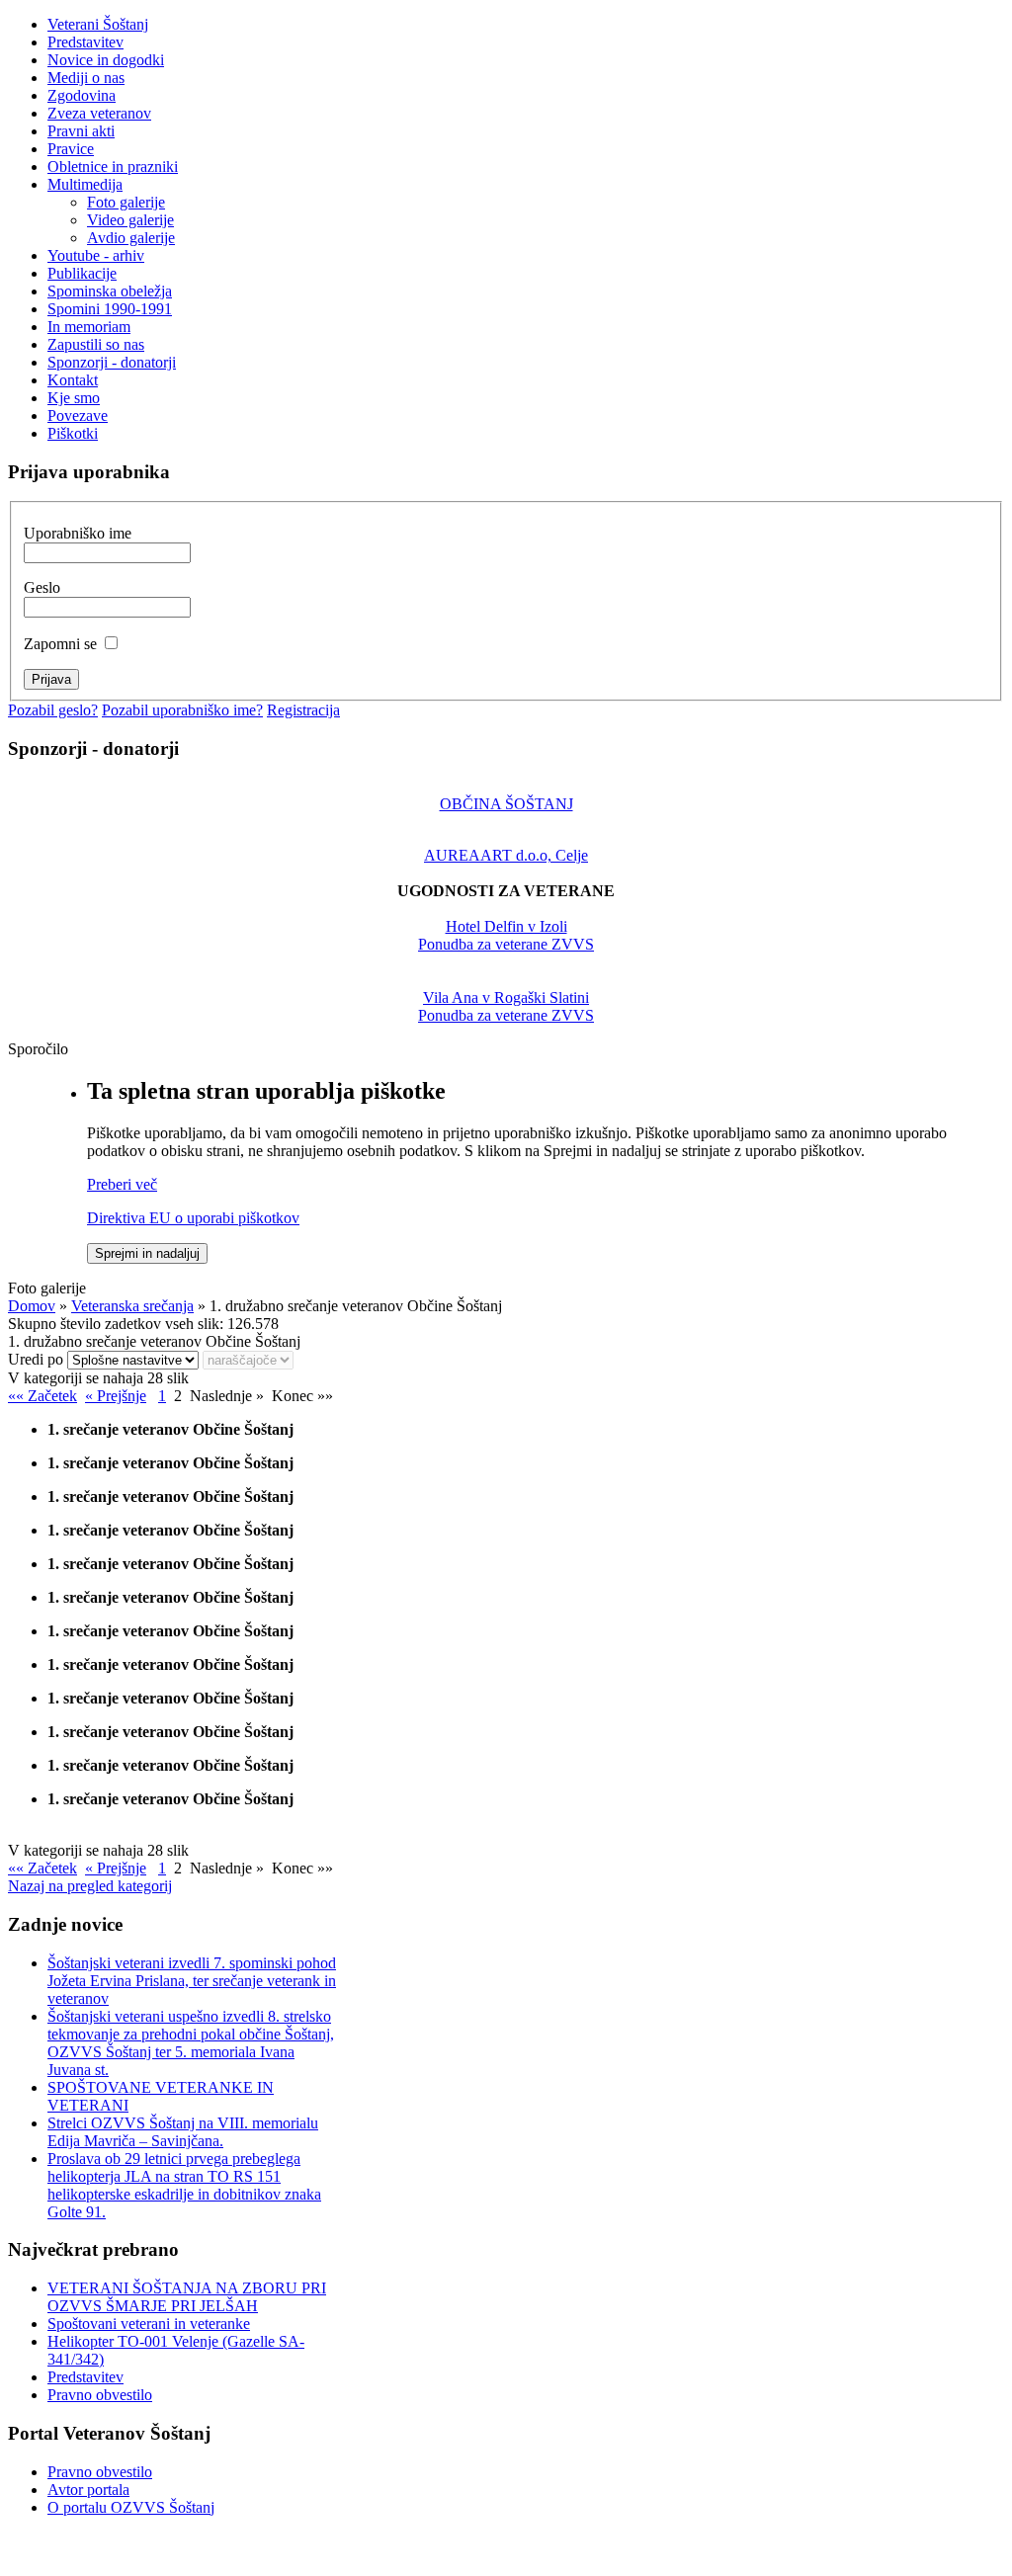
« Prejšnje (116, 1396)
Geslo (42, 587)
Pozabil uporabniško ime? (182, 710)
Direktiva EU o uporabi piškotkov (193, 1218)
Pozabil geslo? (53, 710)
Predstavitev (85, 2377)
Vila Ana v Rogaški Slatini (506, 997)
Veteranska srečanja (132, 1306)
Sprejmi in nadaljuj (147, 1253)
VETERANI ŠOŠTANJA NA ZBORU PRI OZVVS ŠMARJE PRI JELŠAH (187, 2297)
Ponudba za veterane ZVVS (506, 944)
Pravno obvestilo (100, 2395)
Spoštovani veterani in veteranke (149, 2324)
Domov (32, 1306)
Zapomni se (60, 644)
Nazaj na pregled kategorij (90, 1886)
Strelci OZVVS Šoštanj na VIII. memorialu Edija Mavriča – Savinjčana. (183, 2132)
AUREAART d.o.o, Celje (506, 855)
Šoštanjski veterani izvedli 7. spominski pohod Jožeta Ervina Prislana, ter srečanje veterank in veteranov (192, 1981)
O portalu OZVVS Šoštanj (131, 2507)
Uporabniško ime (78, 533)
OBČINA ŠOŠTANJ (506, 804)
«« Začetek (42, 1396)
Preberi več (122, 1184)
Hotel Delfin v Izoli (506, 926)
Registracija (303, 710)
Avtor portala (88, 2490)
